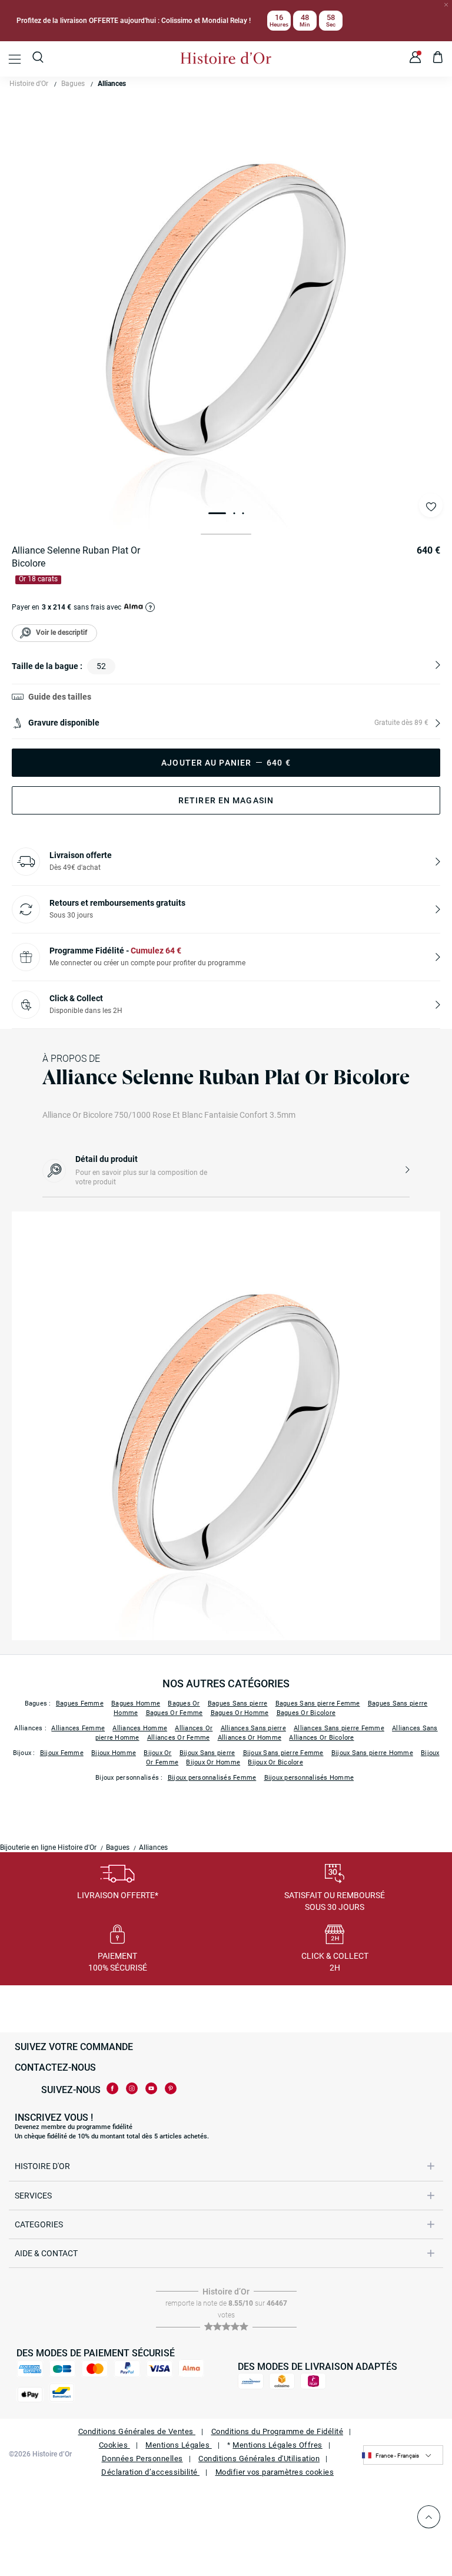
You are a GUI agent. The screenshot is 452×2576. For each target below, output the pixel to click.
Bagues (73, 84)
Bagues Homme (136, 1703)
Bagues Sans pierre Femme (318, 1703)
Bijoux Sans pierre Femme (283, 1753)
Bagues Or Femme (175, 1713)
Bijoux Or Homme (213, 1762)
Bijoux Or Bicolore (275, 1762)
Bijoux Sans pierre (207, 1753)
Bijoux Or (157, 1753)
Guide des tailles (60, 697)
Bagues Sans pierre (238, 1703)
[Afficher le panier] (438, 59)
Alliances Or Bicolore (321, 1738)
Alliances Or (194, 1728)
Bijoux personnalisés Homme (309, 1778)
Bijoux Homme (114, 1753)
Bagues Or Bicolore (306, 1713)
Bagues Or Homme (240, 1713)
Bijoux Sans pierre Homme (372, 1753)
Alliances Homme (140, 1728)
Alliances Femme (78, 1728)
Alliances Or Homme (250, 1738)
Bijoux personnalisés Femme (212, 1778)
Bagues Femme (80, 1703)
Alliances (112, 84)
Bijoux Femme (62, 1753)
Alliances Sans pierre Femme (339, 1728)
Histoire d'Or (29, 84)
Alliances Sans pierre (253, 1728)
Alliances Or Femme (179, 1738)
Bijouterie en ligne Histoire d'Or (48, 1847)
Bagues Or (184, 1703)
